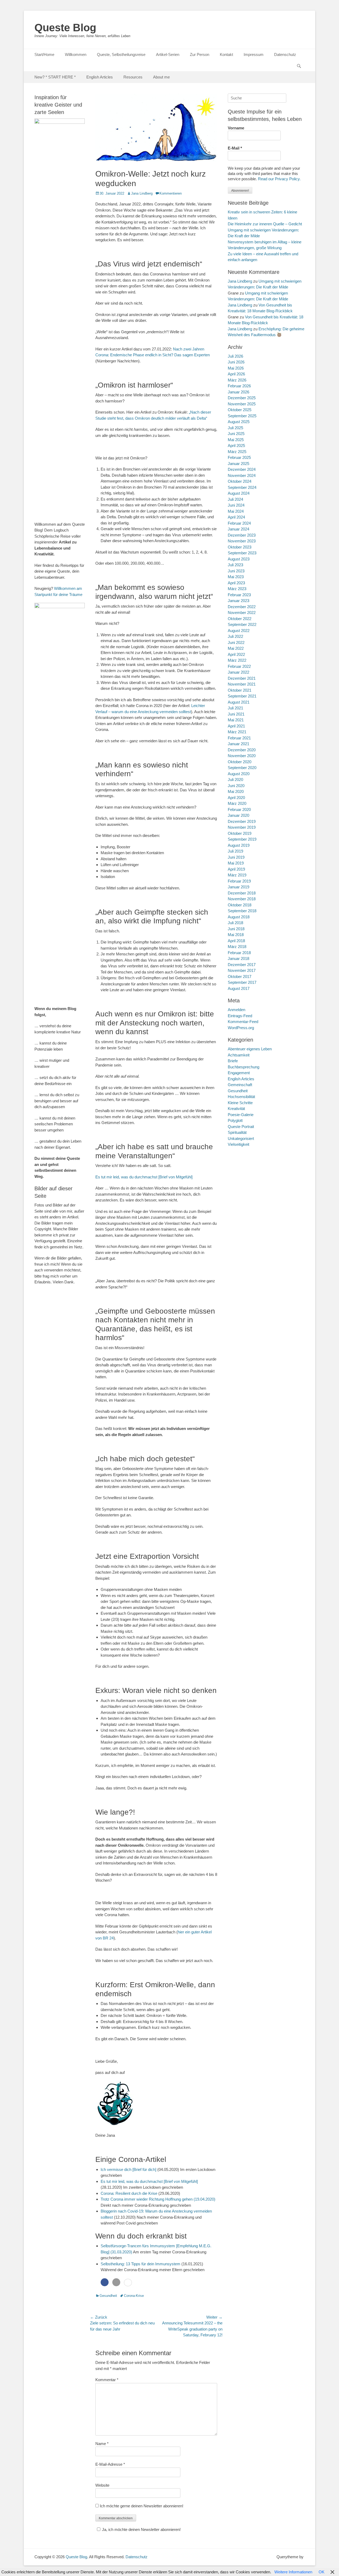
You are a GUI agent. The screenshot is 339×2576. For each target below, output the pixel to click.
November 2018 (242, 899)
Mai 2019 (236, 863)
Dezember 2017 (242, 965)
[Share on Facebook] (105, 2282)
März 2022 (237, 660)
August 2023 (239, 559)
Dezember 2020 (242, 750)
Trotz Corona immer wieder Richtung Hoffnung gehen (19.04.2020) (158, 2199)
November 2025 (242, 404)
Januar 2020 (238, 815)
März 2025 (237, 452)
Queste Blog (65, 28)
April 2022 (236, 654)
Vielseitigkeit (238, 1144)
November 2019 (242, 827)
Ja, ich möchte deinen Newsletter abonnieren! (141, 2529)
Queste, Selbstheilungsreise (121, 54)
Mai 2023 (236, 577)
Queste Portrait (241, 1127)
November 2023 (242, 541)
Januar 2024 (238, 529)
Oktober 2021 (240, 690)
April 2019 (236, 869)
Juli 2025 (235, 428)
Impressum (254, 54)
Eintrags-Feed (240, 1016)
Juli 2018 (235, 923)
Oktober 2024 (240, 481)
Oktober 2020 (240, 762)
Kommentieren (171, 193)
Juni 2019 (236, 857)
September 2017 (242, 982)
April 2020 (236, 798)
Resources (133, 77)
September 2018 (242, 911)
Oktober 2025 (240, 410)
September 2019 (242, 839)
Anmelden (237, 1010)
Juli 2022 (235, 636)
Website (102, 2485)
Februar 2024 (239, 523)
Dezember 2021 (242, 678)
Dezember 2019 (242, 821)
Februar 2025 (239, 457)
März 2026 (237, 380)
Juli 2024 (235, 499)
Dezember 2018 (242, 893)
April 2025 (236, 446)
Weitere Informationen (293, 2572)
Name (102, 2444)
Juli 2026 (235, 356)
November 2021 (242, 684)
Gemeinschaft (240, 1085)
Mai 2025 (236, 440)
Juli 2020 (235, 780)
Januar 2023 (238, 601)
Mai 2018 (236, 935)
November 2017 (242, 970)
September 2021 (242, 696)
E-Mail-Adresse (110, 2464)
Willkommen (76, 54)
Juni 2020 (236, 786)
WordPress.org (241, 1028)
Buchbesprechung (244, 1067)
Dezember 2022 (242, 607)
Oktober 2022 (240, 619)
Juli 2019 (235, 851)
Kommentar (107, 2380)
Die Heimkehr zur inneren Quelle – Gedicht (265, 224)
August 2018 (239, 917)
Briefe (233, 1061)
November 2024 (242, 475)
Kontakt (226, 54)
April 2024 (236, 517)
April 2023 (236, 583)
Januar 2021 (238, 744)
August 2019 (239, 845)
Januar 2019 (238, 887)
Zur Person (200, 54)
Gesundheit (108, 2296)
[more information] (128, 2283)
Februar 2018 (239, 953)
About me (161, 77)
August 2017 (239, 988)
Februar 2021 (239, 738)
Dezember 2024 (242, 469)
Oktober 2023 (240, 547)
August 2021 (239, 702)
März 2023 (237, 589)
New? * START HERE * (55, 77)
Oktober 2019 (240, 833)
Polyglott (235, 1120)
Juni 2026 (236, 362)
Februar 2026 (239, 386)
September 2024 (242, 487)
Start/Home (44, 54)
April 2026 (236, 374)
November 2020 (242, 756)
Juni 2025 (236, 434)
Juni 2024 (236, 505)
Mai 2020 (236, 791)
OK (322, 2572)
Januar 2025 (238, 464)
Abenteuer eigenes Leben (250, 1049)
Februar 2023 (239, 595)
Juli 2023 (235, 565)
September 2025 (242, 416)
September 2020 (242, 768)
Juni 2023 (236, 571)
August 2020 (239, 774)
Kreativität (236, 1109)
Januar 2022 (238, 672)
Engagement (239, 1073)
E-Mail (235, 148)
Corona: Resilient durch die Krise (129, 2193)
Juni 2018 (236, 929)
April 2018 (236, 941)
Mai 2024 (236, 511)
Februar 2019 (239, 881)
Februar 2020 (239, 809)
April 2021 (236, 726)
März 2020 (237, 803)
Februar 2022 (239, 666)
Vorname (236, 128)
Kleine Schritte (240, 1103)
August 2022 (239, 631)
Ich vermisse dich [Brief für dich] (128, 2169)
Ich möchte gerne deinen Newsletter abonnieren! (141, 2506)
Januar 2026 (238, 392)
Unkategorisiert (241, 1138)
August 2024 (239, 493)
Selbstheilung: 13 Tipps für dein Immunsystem (140, 2264)
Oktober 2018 (240, 905)
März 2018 (237, 947)
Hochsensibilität (241, 1097)
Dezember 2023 (242, 535)
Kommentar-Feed (243, 1022)
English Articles (100, 77)
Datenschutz (285, 54)
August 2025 (239, 422)
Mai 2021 (236, 720)
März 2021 (237, 732)
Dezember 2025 (242, 398)
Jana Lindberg (142, 193)
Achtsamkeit (239, 1055)
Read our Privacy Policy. (279, 179)
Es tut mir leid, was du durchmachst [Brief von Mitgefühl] (144, 1177)
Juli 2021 (235, 708)
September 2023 (242, 553)
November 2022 (242, 613)
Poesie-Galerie (241, 1115)
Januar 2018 (238, 958)
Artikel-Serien (168, 54)
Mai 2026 (236, 368)
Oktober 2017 (240, 977)
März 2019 (237, 875)
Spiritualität (237, 1132)
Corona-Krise (134, 2296)
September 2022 (242, 624)
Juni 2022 (236, 642)
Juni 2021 (236, 714)
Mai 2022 (236, 648)
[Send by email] (116, 2282)
